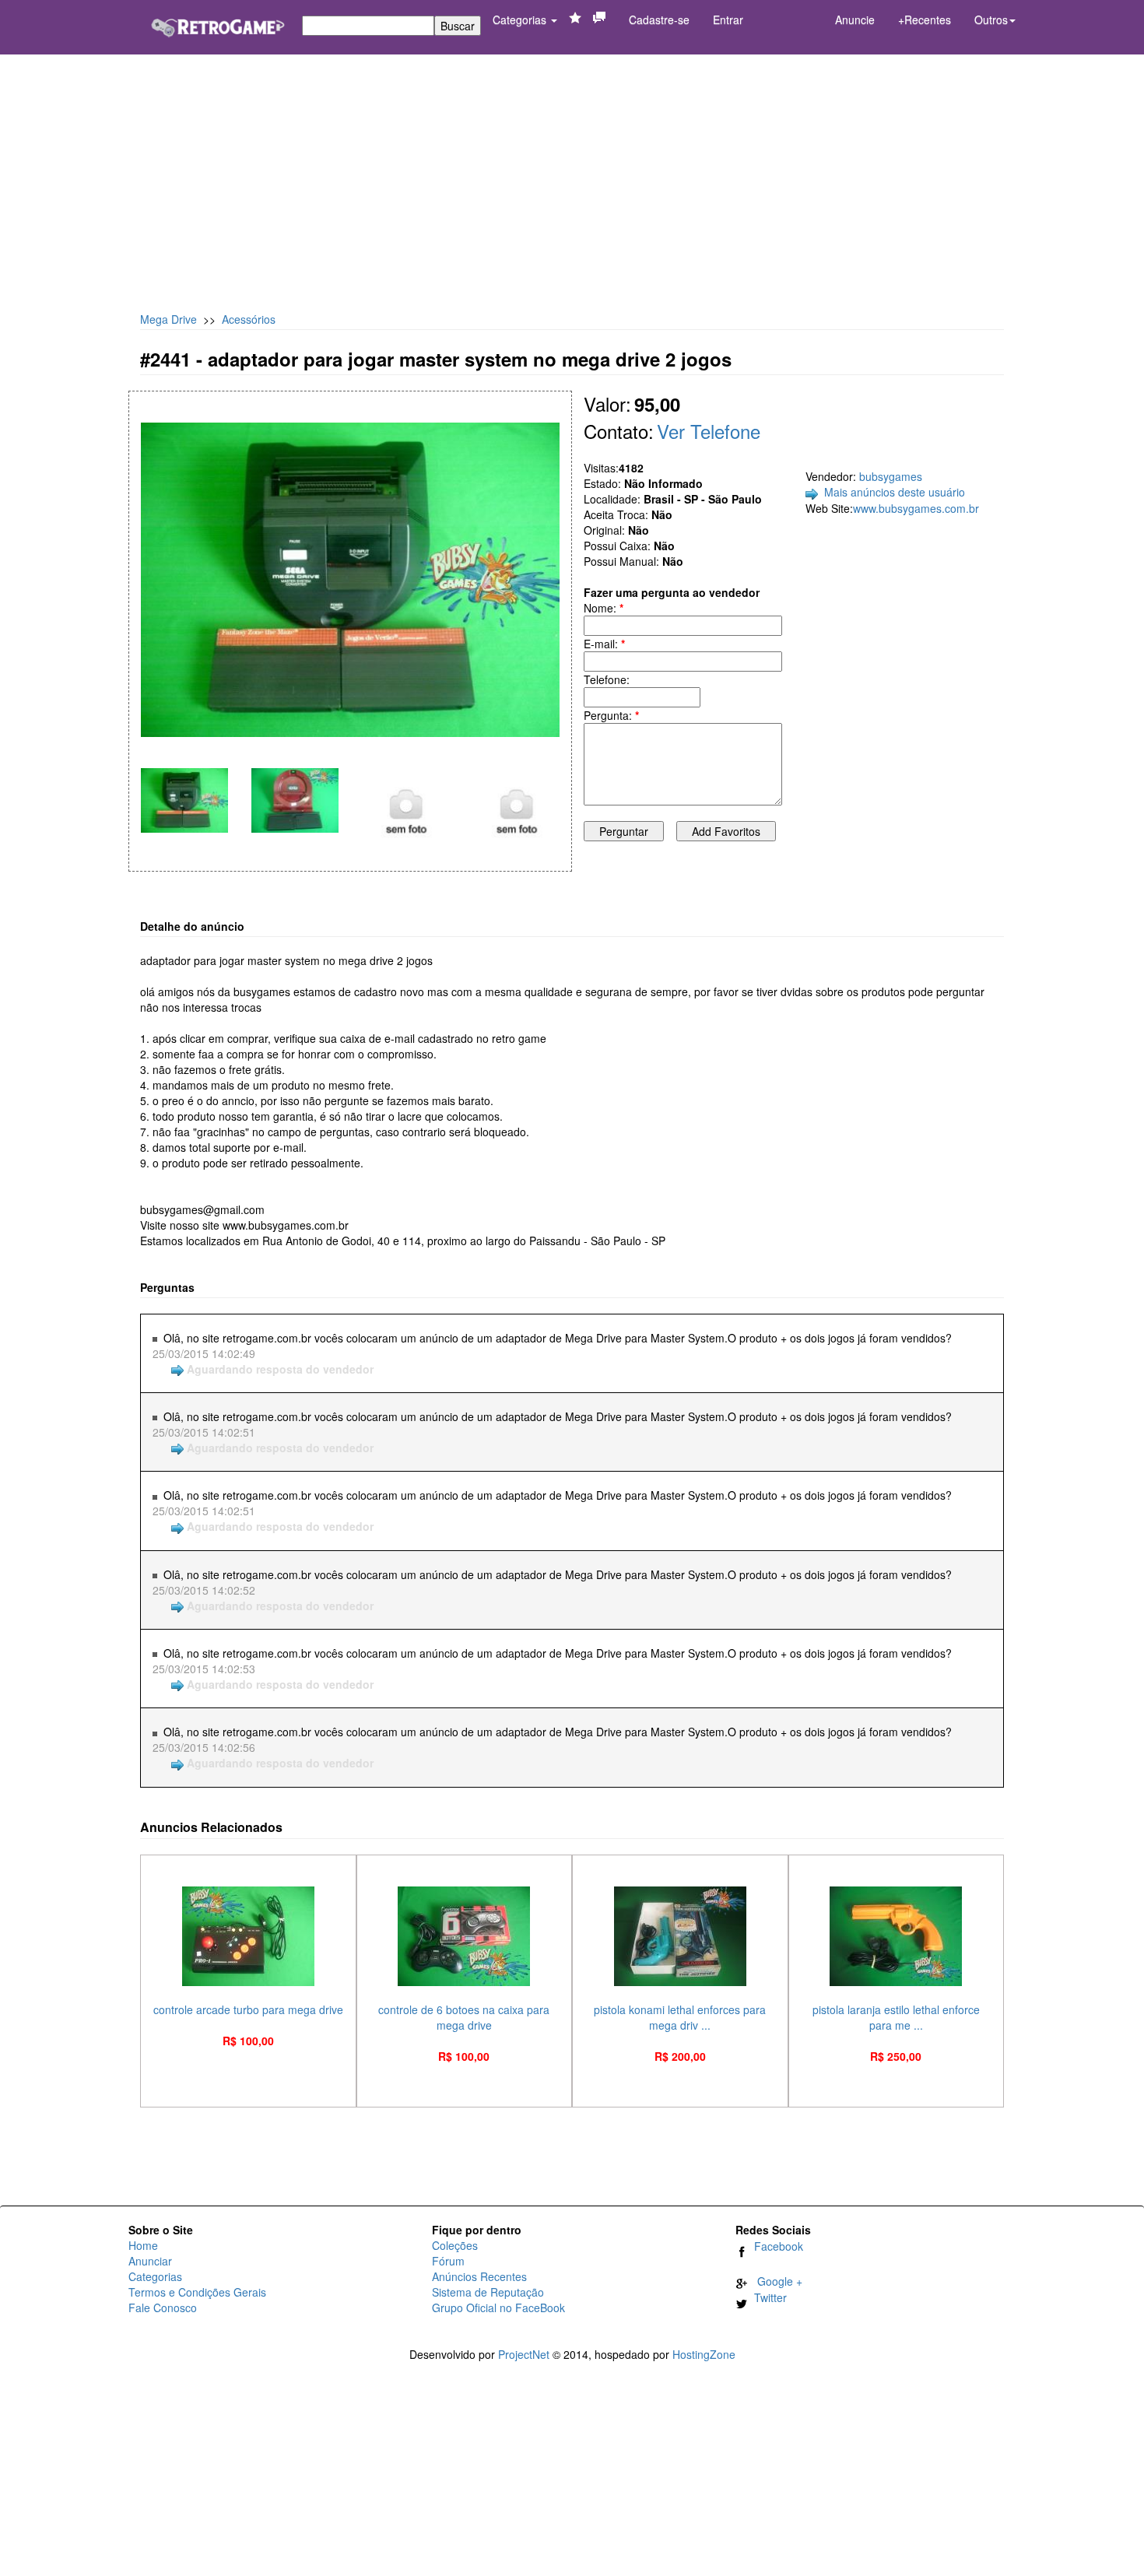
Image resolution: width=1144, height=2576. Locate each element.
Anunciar (150, 2261)
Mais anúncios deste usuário (895, 492)
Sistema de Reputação (488, 2292)
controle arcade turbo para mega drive (248, 2009)
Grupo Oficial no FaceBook (498, 2308)
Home (143, 2245)
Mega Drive (168, 319)
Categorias (521, 19)
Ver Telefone (709, 431)
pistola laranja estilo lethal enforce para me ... (896, 2017)
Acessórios (249, 319)
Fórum (448, 2261)
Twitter (767, 2297)
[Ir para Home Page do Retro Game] (218, 22)
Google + (775, 2281)
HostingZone (704, 2354)
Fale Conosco (163, 2308)
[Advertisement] (572, 187)
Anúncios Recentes (479, 2276)
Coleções (455, 2245)
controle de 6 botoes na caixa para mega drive (464, 2017)
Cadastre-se (659, 19)
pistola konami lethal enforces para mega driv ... (680, 2017)
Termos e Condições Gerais (197, 2292)
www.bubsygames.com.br (916, 508)
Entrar (728, 19)
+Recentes (925, 19)
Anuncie (855, 19)
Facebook (776, 2246)
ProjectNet (524, 2354)
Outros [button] (991, 19)
